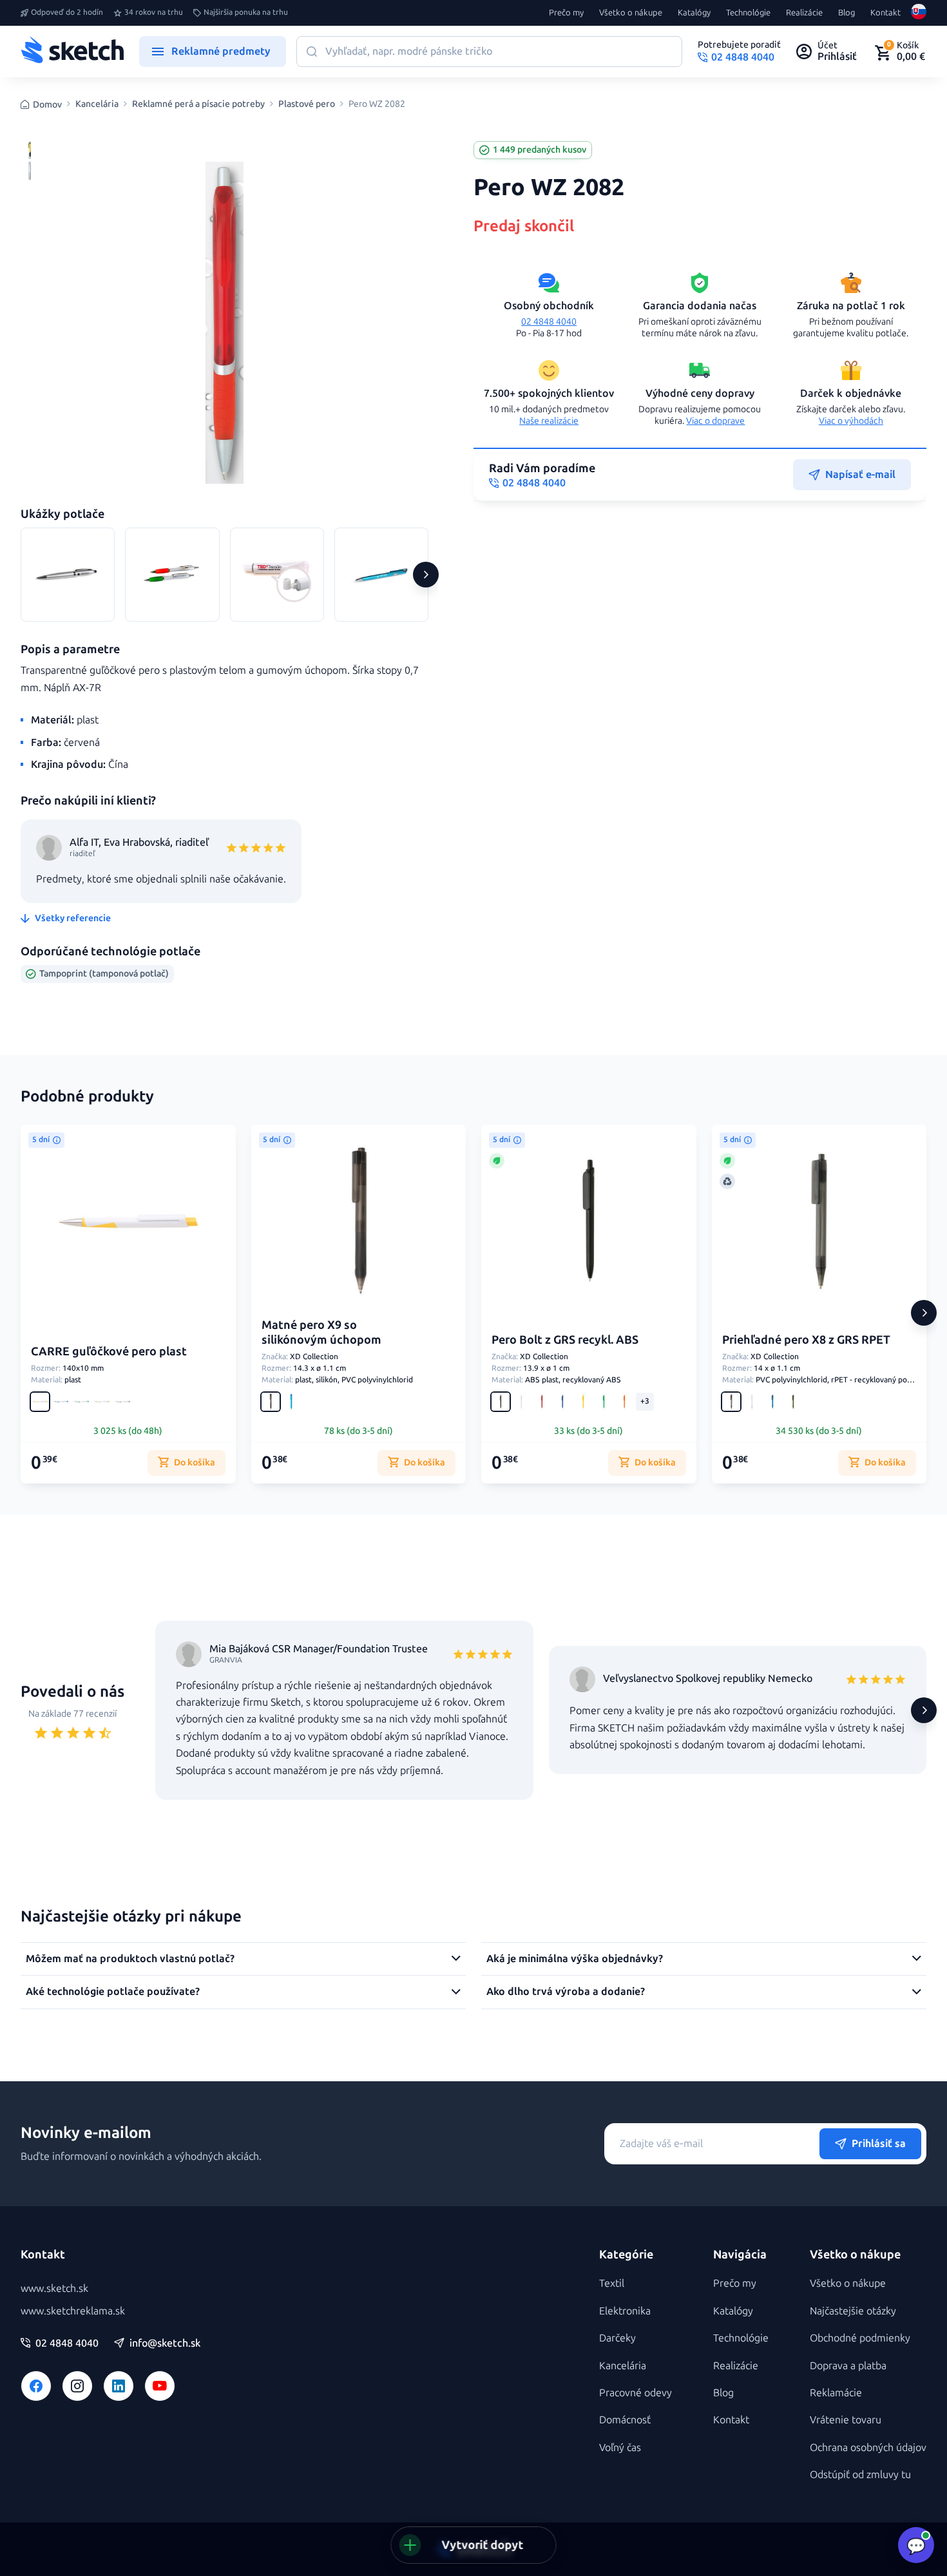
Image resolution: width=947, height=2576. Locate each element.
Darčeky (617, 2338)
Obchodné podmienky (860, 2338)
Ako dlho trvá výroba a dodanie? (566, 1991)
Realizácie (804, 13)
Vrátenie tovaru (846, 2420)
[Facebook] (36, 2386)
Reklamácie (836, 2393)
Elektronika (625, 2311)
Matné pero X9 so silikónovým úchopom (321, 1332)
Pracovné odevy (636, 2393)
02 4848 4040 (549, 322)
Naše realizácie (549, 421)
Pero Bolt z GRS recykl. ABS (565, 1340)
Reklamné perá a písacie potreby (198, 104)
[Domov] (72, 52)
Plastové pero (307, 104)
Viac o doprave (715, 421)
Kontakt (885, 13)
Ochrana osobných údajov (868, 2447)
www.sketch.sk (54, 2288)
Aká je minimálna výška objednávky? (575, 1959)
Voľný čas (620, 2447)
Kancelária (97, 104)
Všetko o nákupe (631, 13)
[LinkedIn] (119, 2386)
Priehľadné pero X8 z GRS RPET (806, 1340)
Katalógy (694, 13)
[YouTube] (160, 2386)
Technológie (748, 13)
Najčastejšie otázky (853, 2311)
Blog (847, 13)
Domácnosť (625, 2420)
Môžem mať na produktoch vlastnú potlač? (130, 1959)
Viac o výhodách (851, 421)
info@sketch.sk (165, 2343)
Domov (47, 105)
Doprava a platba (848, 2366)
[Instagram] (77, 2386)
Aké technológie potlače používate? (113, 1991)
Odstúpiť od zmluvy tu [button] (860, 2475)
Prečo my (566, 13)
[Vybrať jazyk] (919, 13)
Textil (612, 2283)
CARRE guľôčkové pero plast (109, 1351)
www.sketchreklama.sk (73, 2311)
